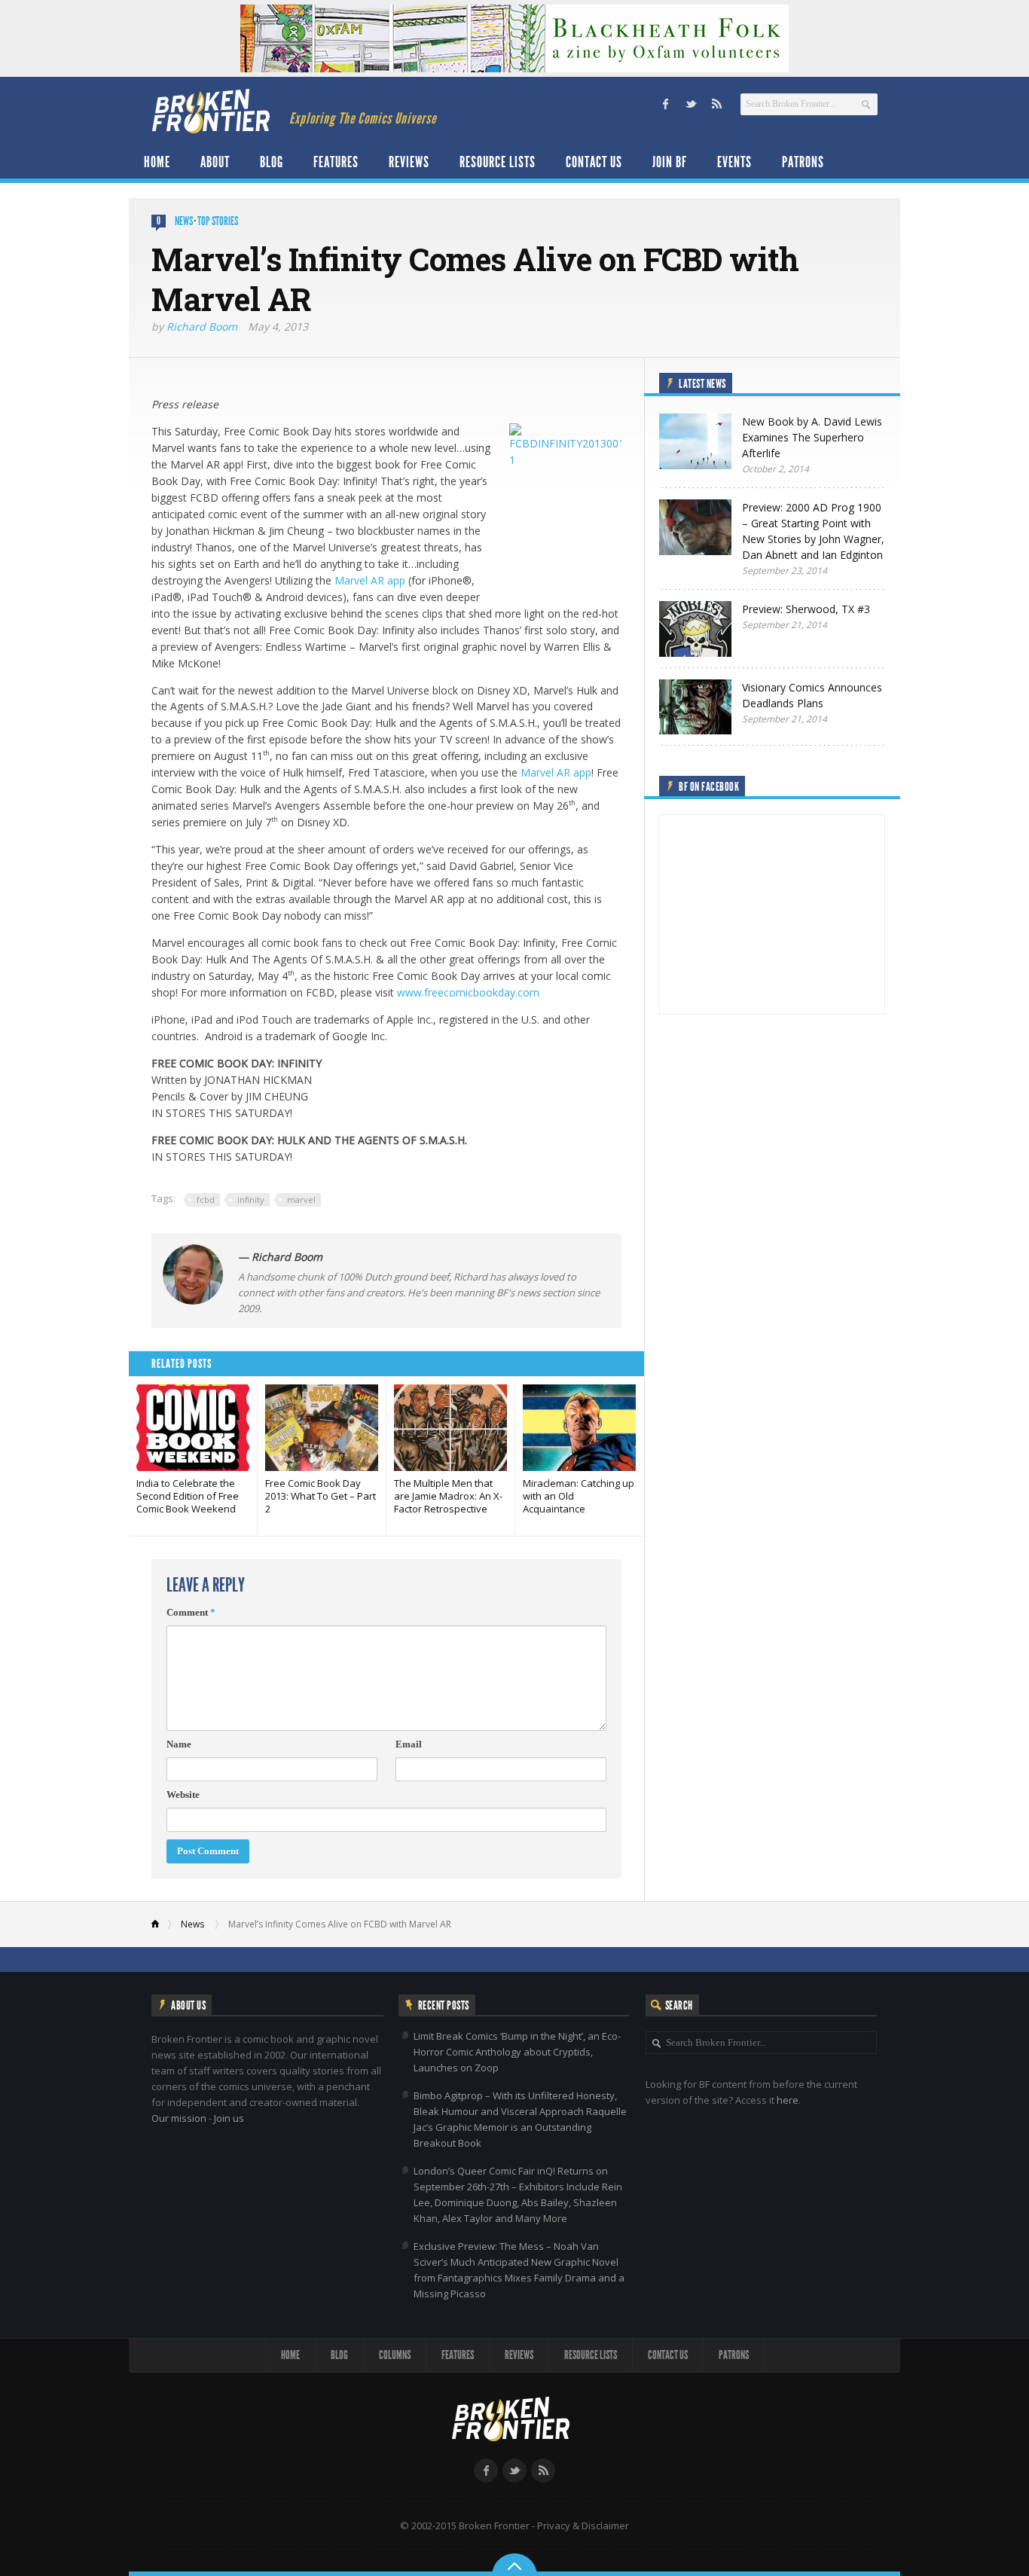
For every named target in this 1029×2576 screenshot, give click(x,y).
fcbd (206, 1199)
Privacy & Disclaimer (583, 2526)
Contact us (594, 162)
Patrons (803, 162)
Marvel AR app (370, 580)
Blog (272, 162)
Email (409, 1744)
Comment (191, 1612)
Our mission (179, 2118)
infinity (251, 1199)
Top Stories (218, 221)
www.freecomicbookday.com (468, 992)
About (215, 162)
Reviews (409, 162)
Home (157, 162)
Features (336, 162)
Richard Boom (202, 327)
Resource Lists (498, 162)
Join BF (670, 162)
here (788, 2100)
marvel (301, 1199)
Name (179, 1744)
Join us (229, 2118)
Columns (395, 2355)
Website (183, 1795)
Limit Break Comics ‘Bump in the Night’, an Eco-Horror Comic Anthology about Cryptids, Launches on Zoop (517, 2052)
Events (734, 162)
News (184, 221)
